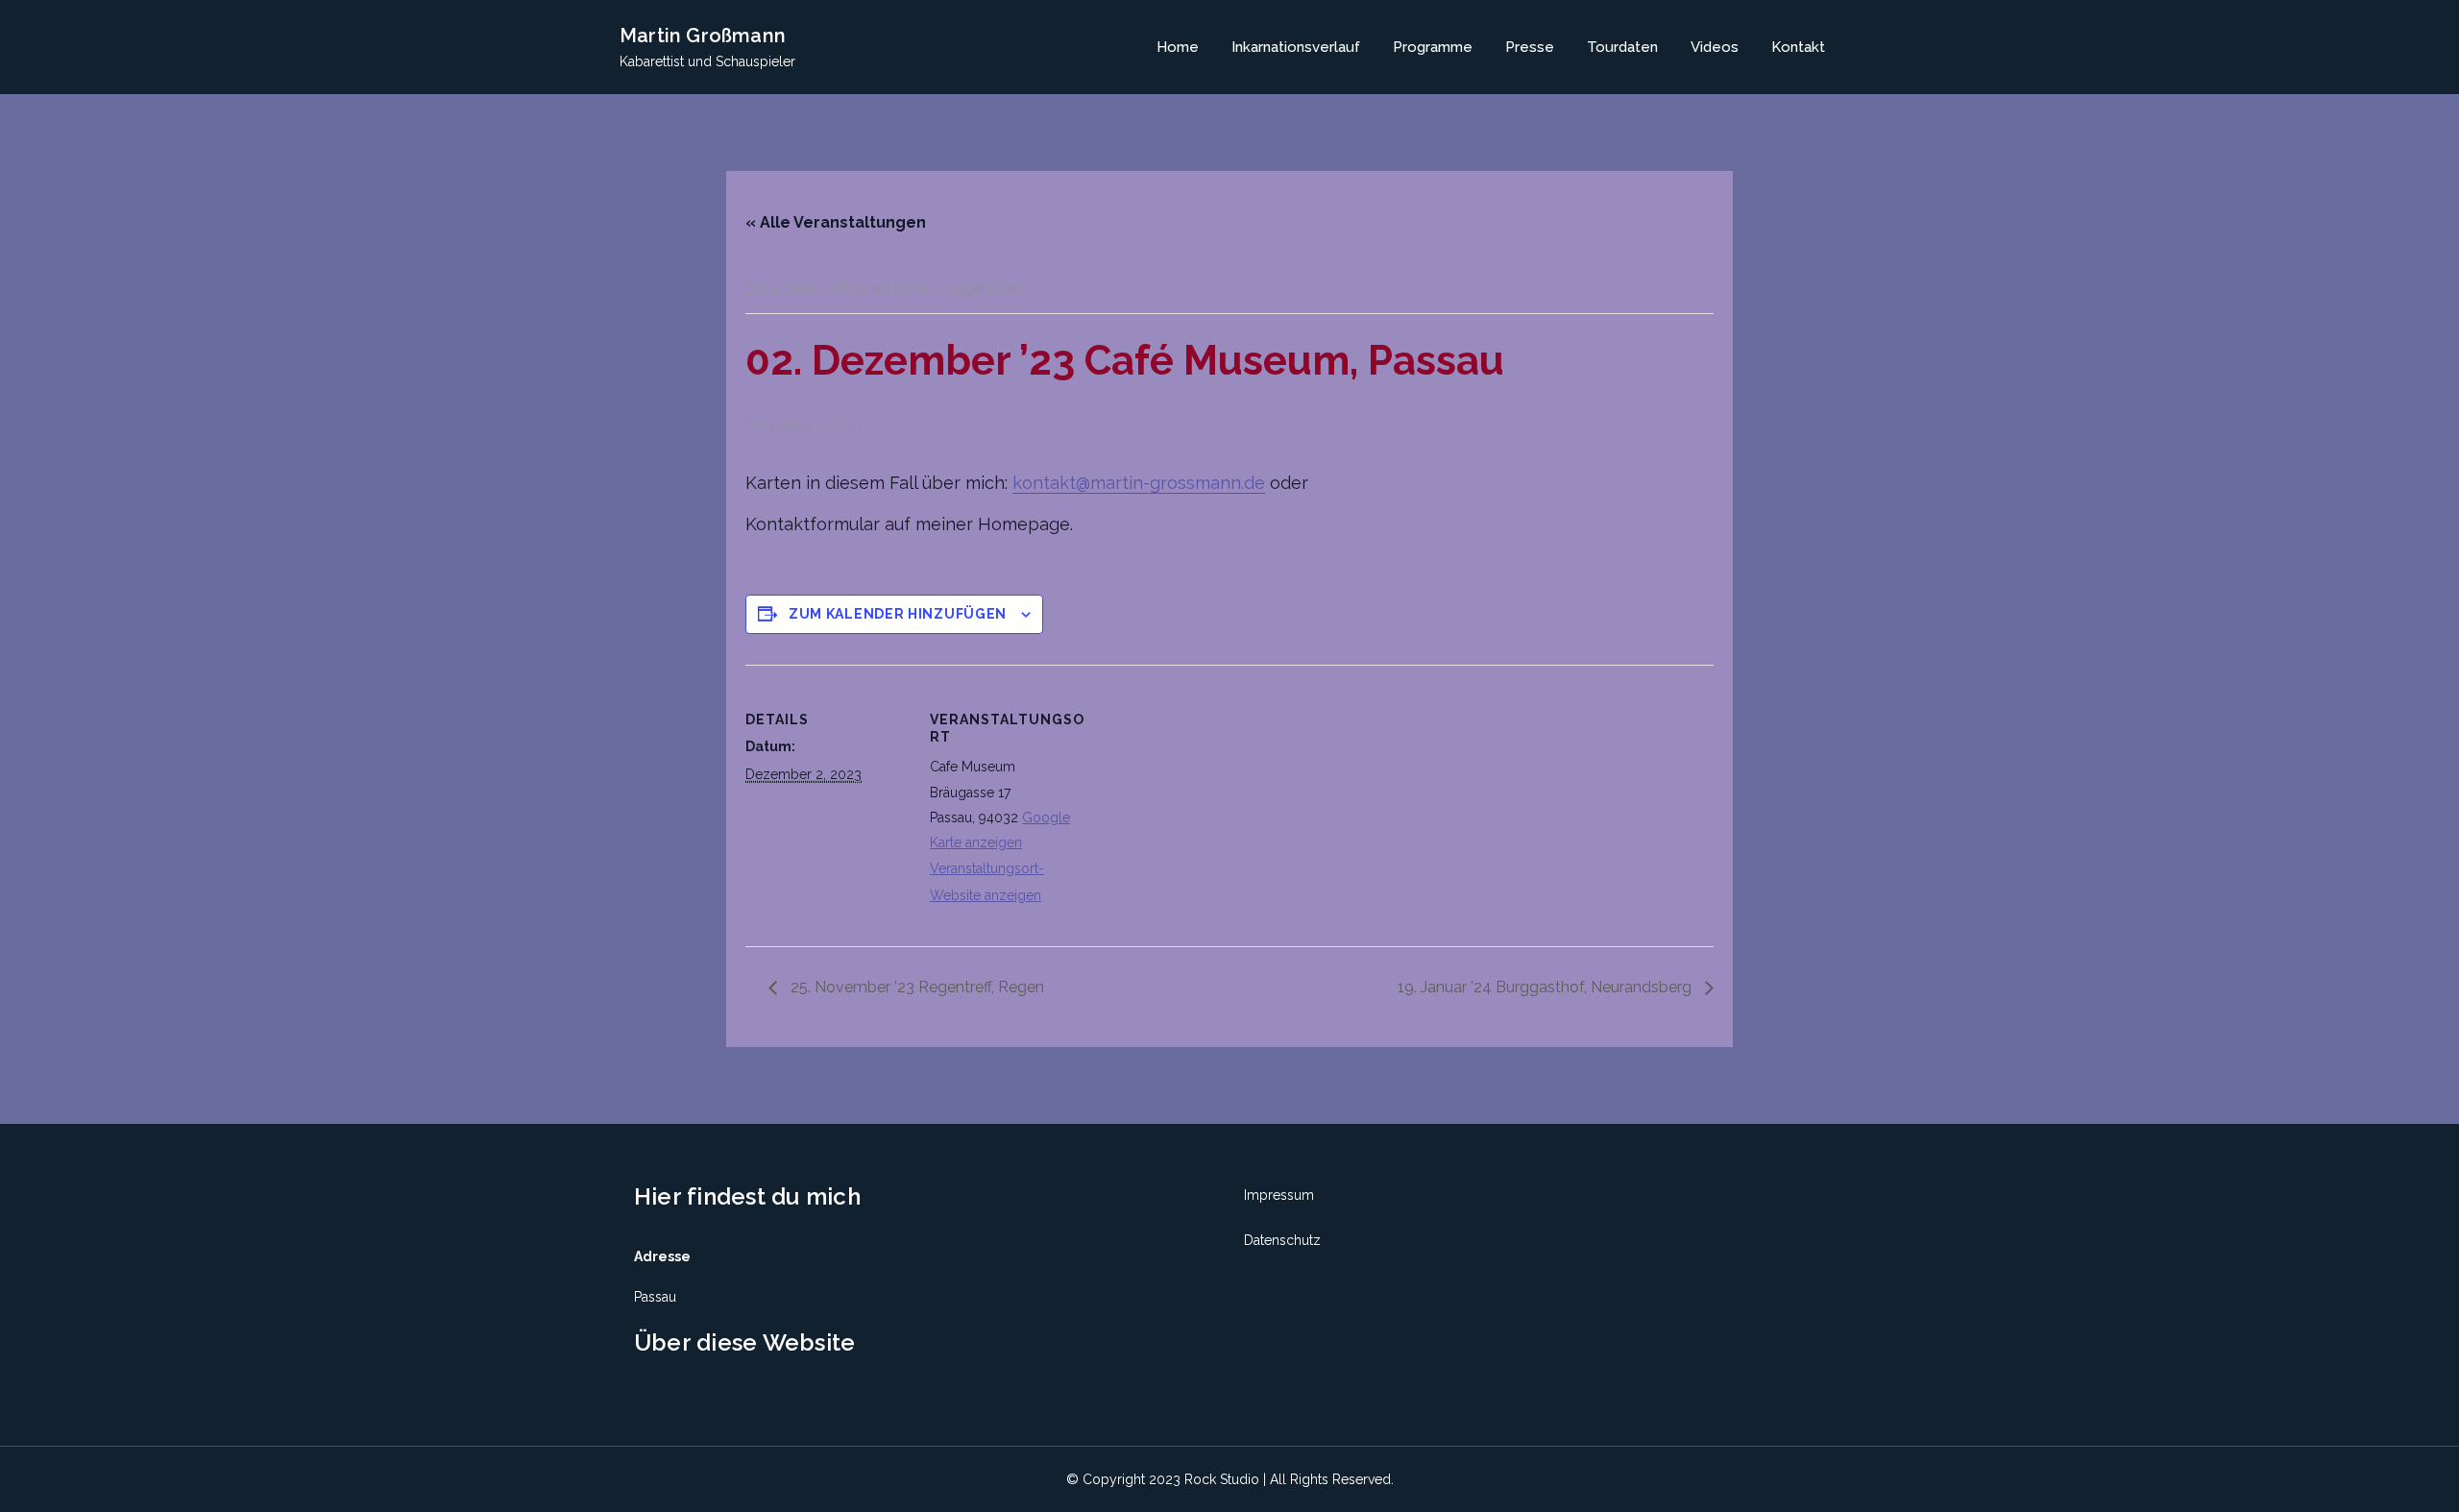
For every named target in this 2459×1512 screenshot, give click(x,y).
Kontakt (1798, 47)
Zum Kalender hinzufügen (898, 614)
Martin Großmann (703, 36)
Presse (1530, 47)
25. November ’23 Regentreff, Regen (915, 987)
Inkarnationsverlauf (1296, 47)
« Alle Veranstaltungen (836, 222)
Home (1178, 47)
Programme (1433, 47)
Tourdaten (1622, 47)
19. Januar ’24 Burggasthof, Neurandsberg (1546, 987)
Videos (1715, 47)
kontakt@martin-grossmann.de (1139, 483)
